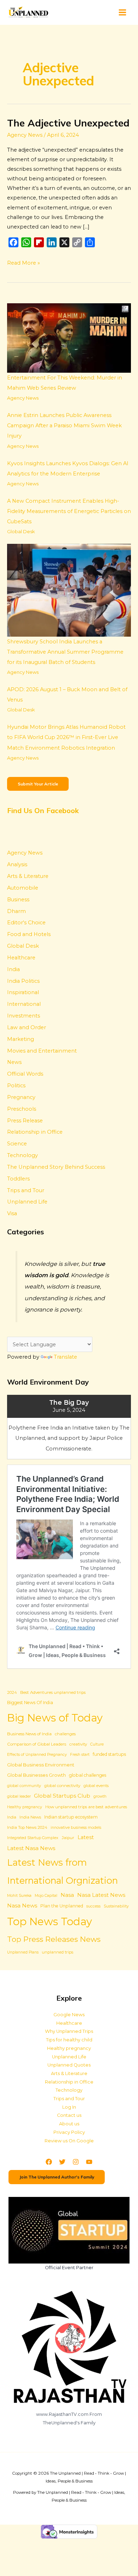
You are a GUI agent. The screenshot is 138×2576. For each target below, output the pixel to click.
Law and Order (27, 1027)
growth (100, 1796)
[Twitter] (62, 2162)
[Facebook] (49, 2162)
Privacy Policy (69, 2132)
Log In (69, 2107)
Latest (86, 1837)
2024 (12, 1692)
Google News (69, 2015)
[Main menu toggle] (122, 12)
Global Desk (21, 531)
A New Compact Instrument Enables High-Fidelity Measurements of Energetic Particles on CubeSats (69, 511)
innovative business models (76, 1828)
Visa (12, 1213)
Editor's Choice (26, 923)
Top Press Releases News (54, 1939)
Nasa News (22, 1906)
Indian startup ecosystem (71, 1817)
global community (24, 1786)
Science (17, 1144)
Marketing (21, 1039)
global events (96, 1786)
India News (30, 1817)
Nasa (67, 1895)
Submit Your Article (38, 784)
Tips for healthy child (69, 2040)
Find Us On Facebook (43, 810)
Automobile (23, 888)
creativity (78, 1744)
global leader (19, 1796)
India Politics (23, 981)
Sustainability (116, 1906)
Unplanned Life (27, 1202)
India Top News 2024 (27, 1827)
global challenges (88, 1775)
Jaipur (68, 1838)
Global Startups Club (62, 1796)
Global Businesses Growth (36, 1775)
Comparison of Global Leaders (37, 1744)
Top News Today (50, 1921)
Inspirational (23, 992)
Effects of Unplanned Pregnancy (37, 1755)
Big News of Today (55, 1718)
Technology (22, 1155)
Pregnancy (21, 1097)
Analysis (17, 864)
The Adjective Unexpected (68, 123)
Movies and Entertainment (42, 1051)
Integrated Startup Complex (33, 1838)
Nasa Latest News (101, 1895)
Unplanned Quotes (69, 2065)
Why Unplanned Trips (69, 2031)
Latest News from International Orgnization (62, 1871)
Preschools (22, 1109)
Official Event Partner (69, 2268)
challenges (65, 1734)
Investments (24, 1016)
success (93, 1906)
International (24, 1004)
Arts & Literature (28, 876)
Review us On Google (69, 2141)
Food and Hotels (29, 934)
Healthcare (21, 958)
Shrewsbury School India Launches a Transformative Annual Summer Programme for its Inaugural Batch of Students (65, 652)
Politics (16, 1086)
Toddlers (18, 1179)
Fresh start (80, 1755)
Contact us (69, 2115)
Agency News (25, 135)
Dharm (16, 911)
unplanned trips (57, 1952)
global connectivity (62, 1786)
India (13, 969)
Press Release (25, 1121)
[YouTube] (89, 2162)
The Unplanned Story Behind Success (56, 1167)
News (14, 1062)
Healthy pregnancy (25, 1807)
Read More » (24, 262)
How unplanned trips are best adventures (86, 1807)
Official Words (25, 1074)
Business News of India (29, 1734)
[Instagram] (76, 2162)
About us (69, 2124)
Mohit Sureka (19, 1896)
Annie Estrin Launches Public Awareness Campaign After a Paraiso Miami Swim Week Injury (64, 425)
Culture (97, 1744)
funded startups (109, 1754)
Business (18, 900)
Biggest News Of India (30, 1703)
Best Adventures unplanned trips (53, 1692)
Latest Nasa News (31, 1848)
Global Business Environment (41, 1765)
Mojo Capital (46, 1896)
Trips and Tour (26, 1190)
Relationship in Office (35, 1132)
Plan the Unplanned (62, 1906)
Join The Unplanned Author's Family (57, 2177)
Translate (65, 1357)
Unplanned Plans (23, 1952)
